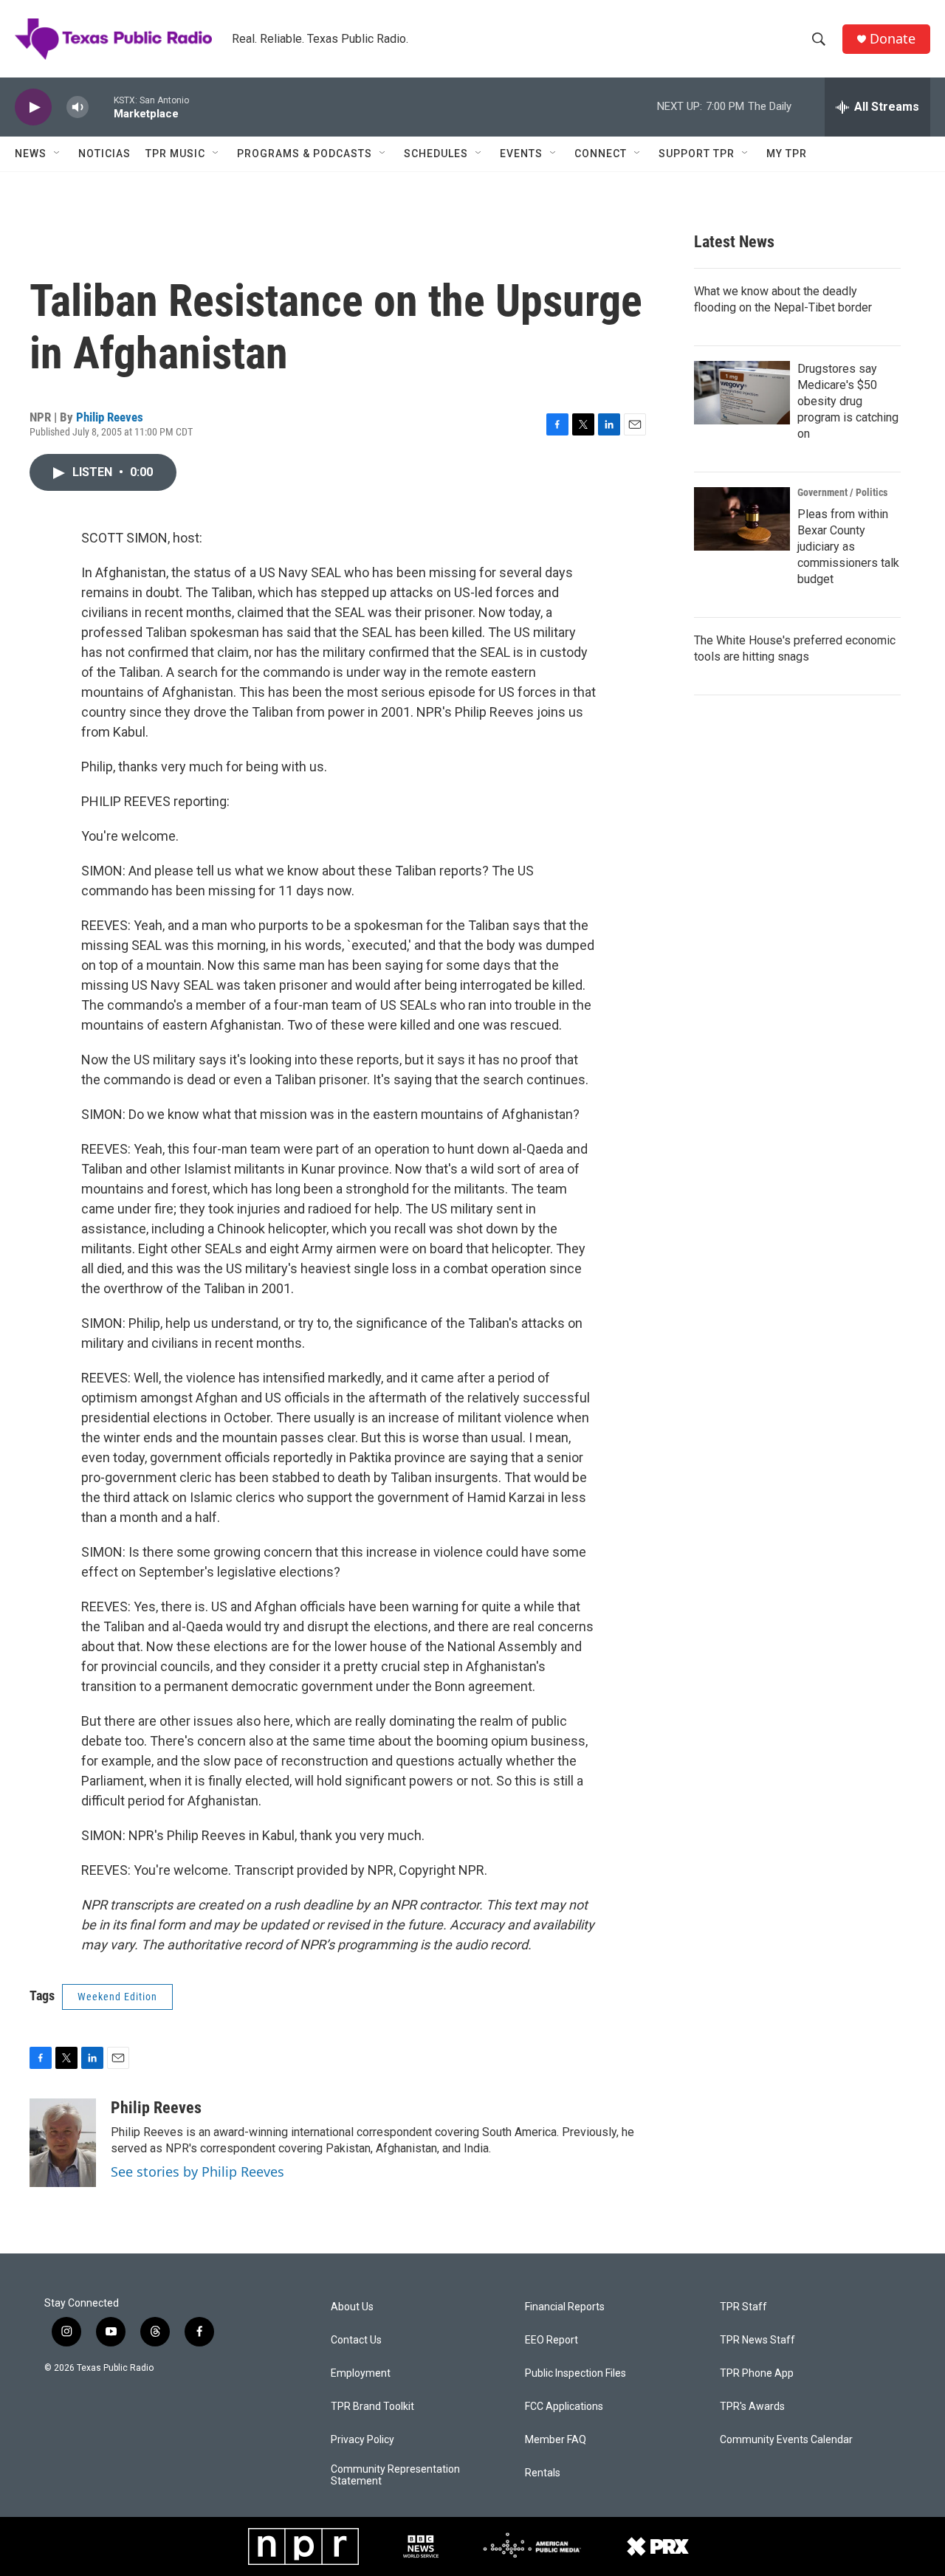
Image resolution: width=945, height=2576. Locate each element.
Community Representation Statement (395, 2475)
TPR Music (175, 154)
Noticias (104, 154)
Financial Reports (565, 2307)
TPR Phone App (757, 2373)
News (31, 154)
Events (521, 154)
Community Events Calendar (786, 2440)
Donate (893, 39)
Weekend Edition (117, 1997)
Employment (361, 2373)
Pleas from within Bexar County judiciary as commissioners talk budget (848, 547)
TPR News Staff (757, 2340)
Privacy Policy (362, 2440)
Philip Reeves (110, 417)
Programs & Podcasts (305, 154)
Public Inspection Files (575, 2373)
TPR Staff (743, 2307)
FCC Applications (564, 2407)
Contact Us (356, 2340)
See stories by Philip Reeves (197, 2172)
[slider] (101, 107)
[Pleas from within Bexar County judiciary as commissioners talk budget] (742, 519)
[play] (33, 107)
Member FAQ (556, 2440)
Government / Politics (842, 492)
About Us (352, 2307)
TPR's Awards (752, 2407)
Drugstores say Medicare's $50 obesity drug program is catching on (848, 401)
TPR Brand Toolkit (372, 2407)
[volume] (78, 107)
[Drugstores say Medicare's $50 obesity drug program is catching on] (742, 393)
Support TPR (697, 154)
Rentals (543, 2473)
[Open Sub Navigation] (58, 154)
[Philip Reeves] (63, 2143)
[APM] (532, 2546)
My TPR (787, 154)
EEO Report (551, 2340)
